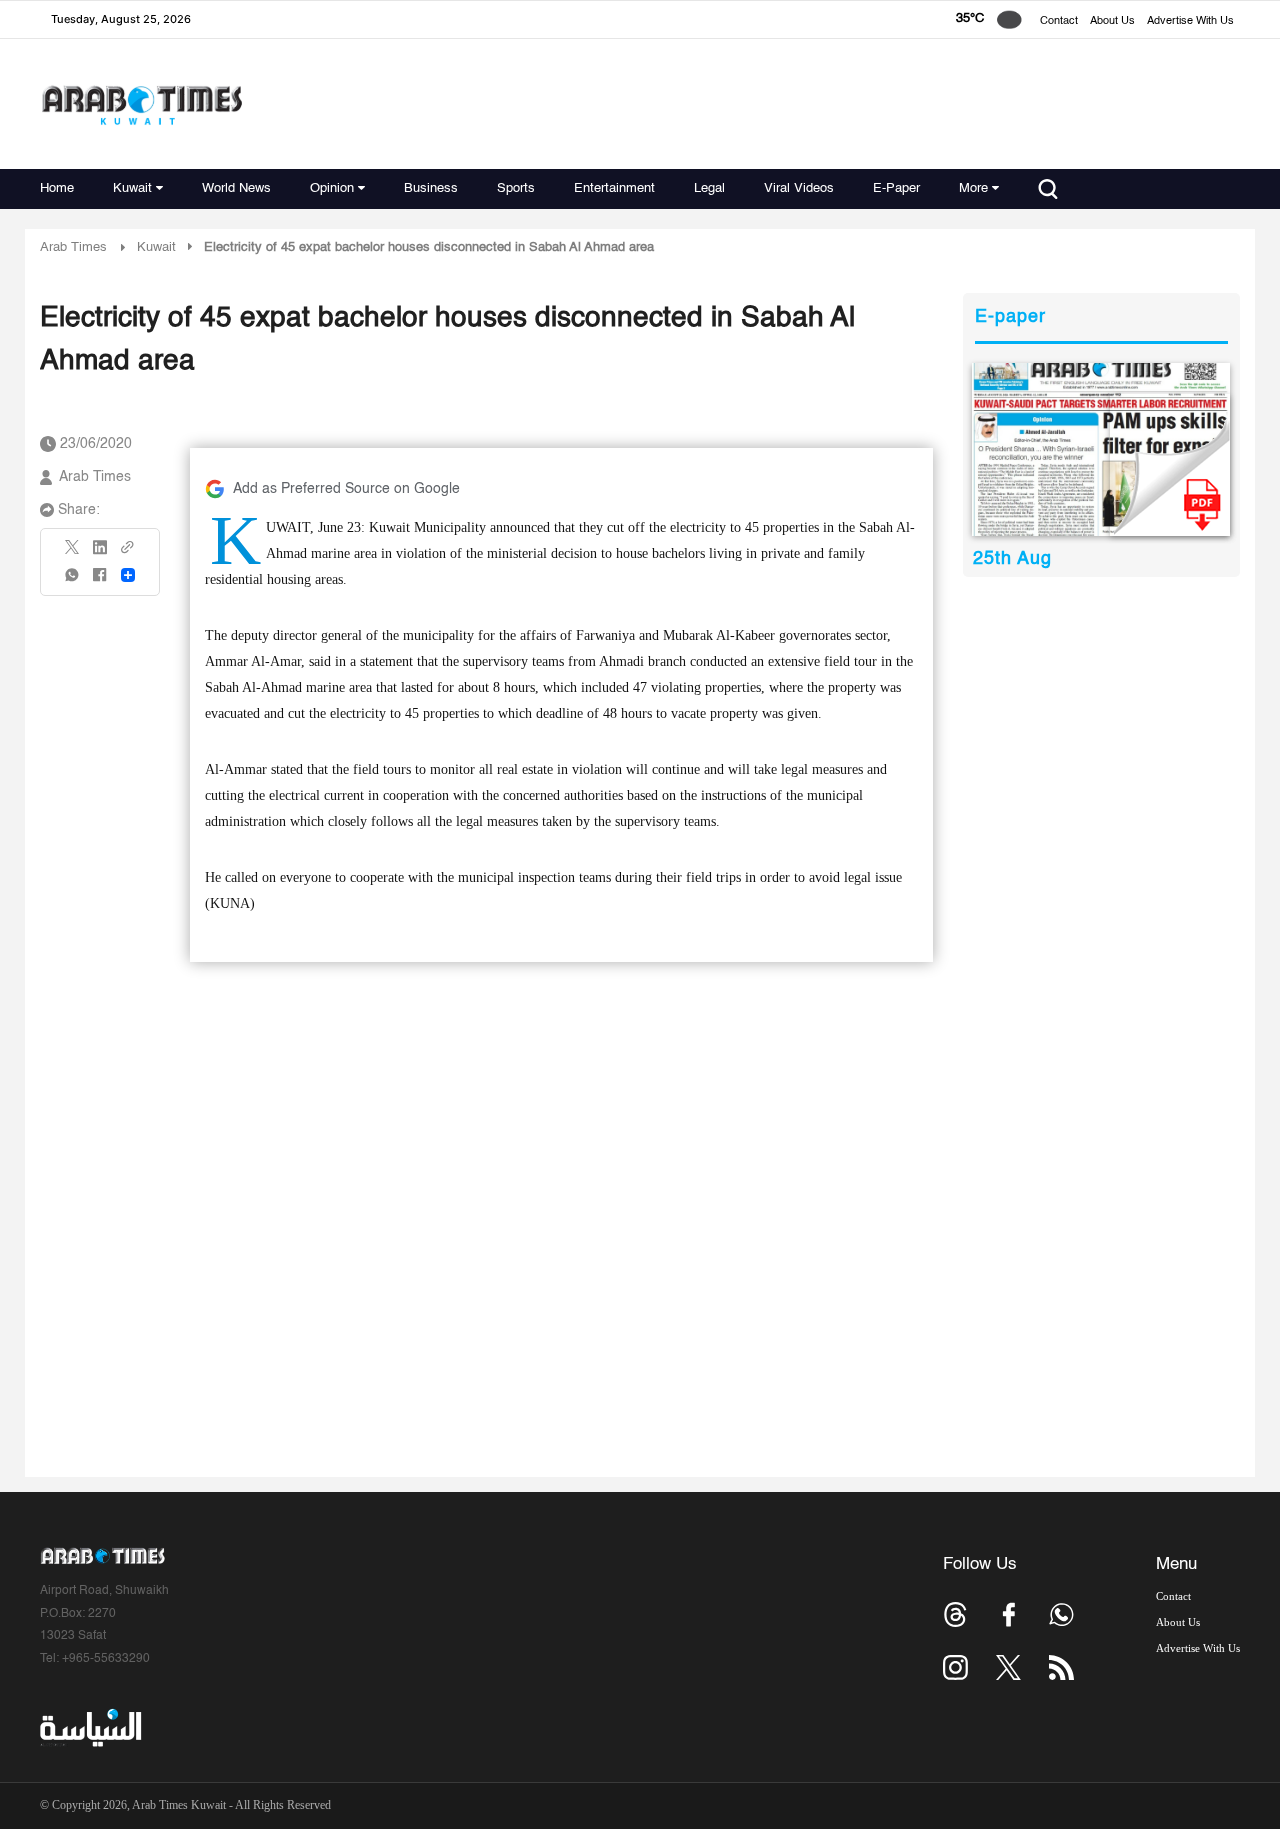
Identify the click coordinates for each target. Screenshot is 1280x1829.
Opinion (332, 188)
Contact (1059, 21)
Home (57, 188)
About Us (1112, 21)
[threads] (955, 1614)
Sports (516, 188)
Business (431, 188)
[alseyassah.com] (89, 1728)
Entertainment (614, 188)
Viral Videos (799, 188)
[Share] (128, 575)
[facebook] (100, 581)
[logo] (141, 104)
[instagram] (955, 1667)
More (973, 188)
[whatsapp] (73, 581)
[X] (73, 553)
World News (236, 188)
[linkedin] (100, 554)
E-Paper (896, 188)
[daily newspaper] (1101, 449)
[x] (1008, 1667)
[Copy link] (128, 553)
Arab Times (73, 247)
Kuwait (132, 188)
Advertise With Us (1190, 21)
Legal (709, 188)
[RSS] (1061, 1667)
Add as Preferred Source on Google (346, 489)
